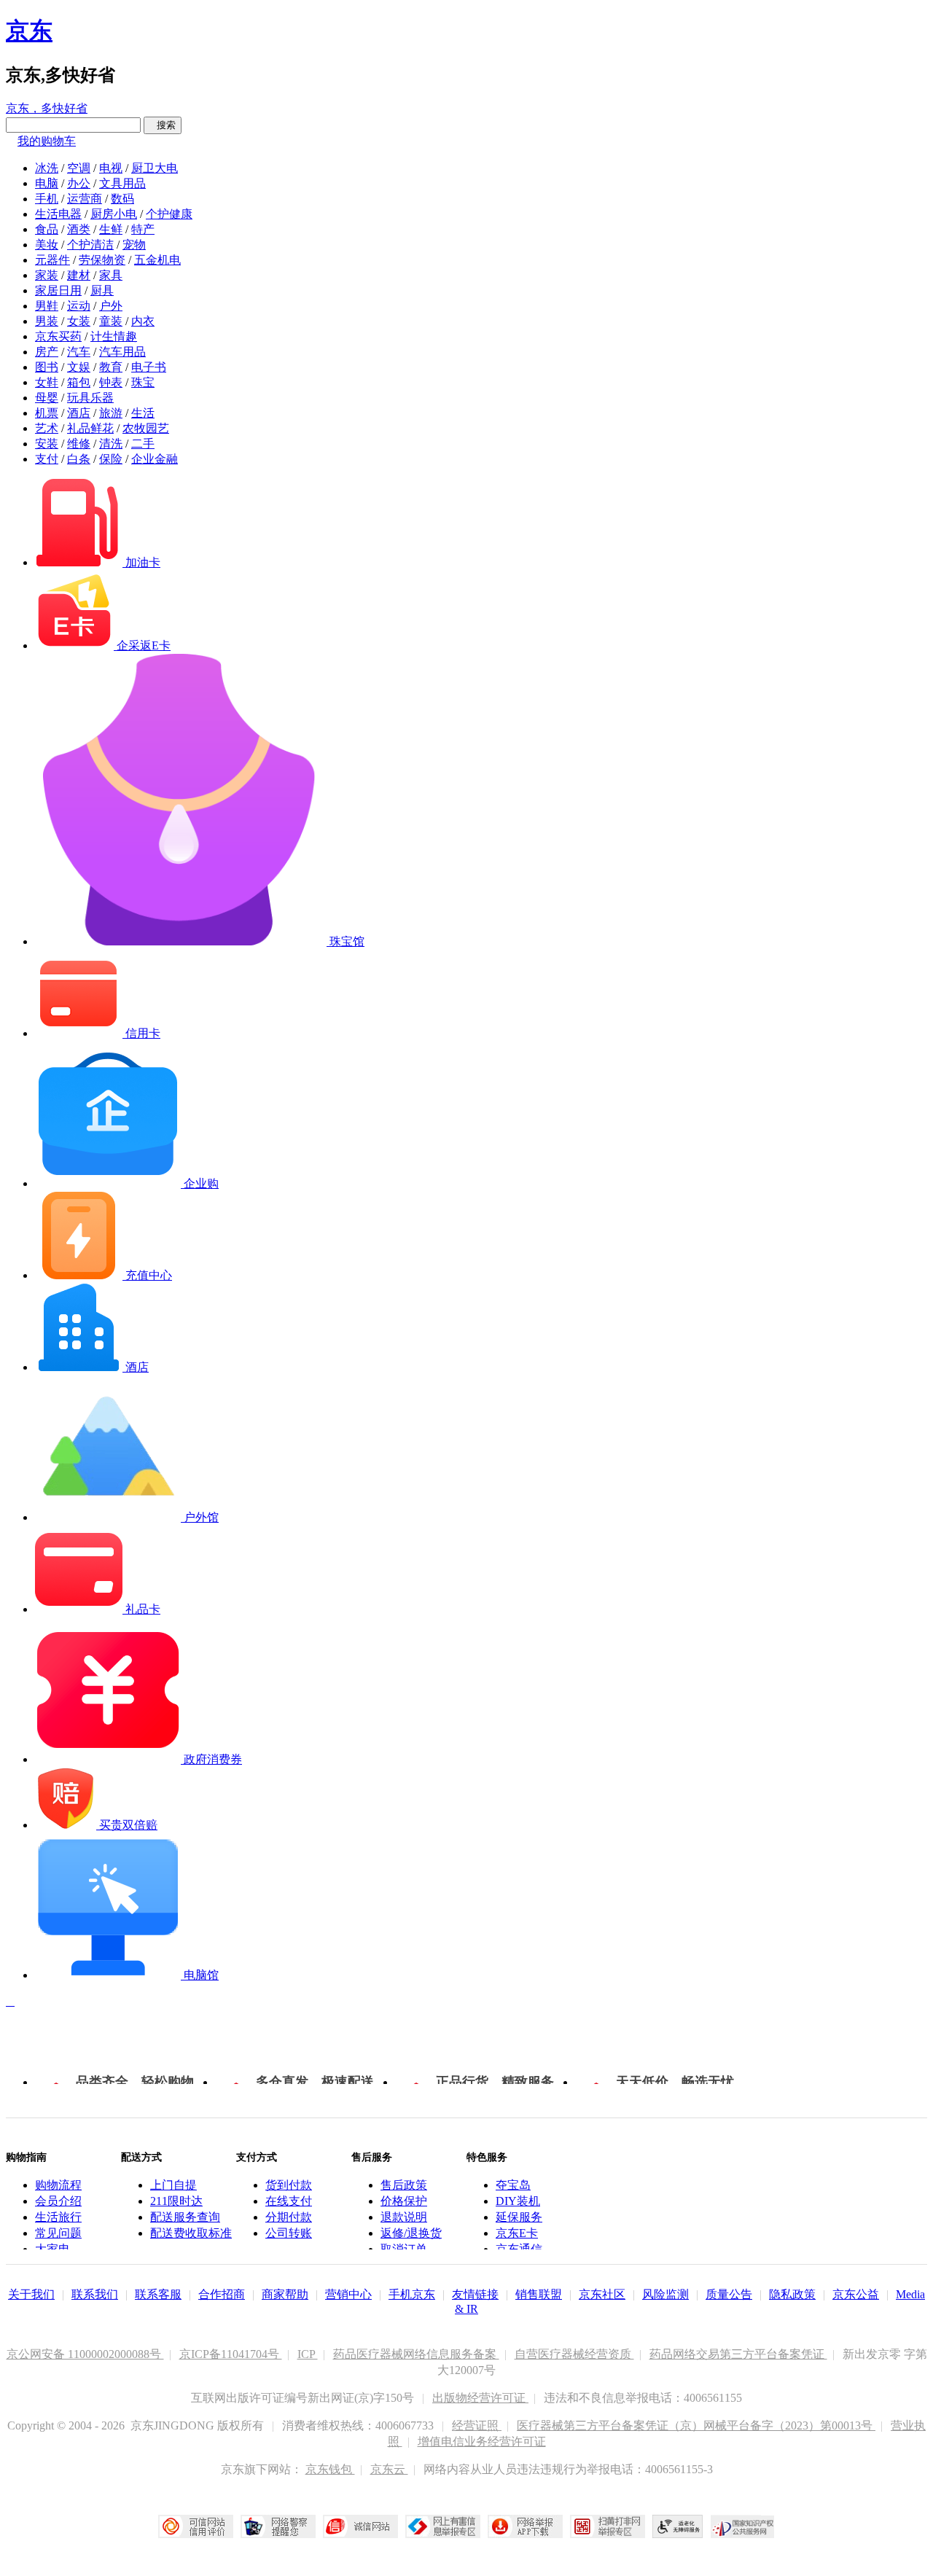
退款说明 (404, 2217)
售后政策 (404, 2185)
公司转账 (289, 2233)
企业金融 (155, 459)
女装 (79, 321)
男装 (47, 321)
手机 (47, 199)
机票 (47, 413)
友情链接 (475, 2294)
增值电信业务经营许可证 (482, 2442)
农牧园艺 (146, 428)
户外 (111, 306)
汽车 (79, 352)
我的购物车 (47, 141)
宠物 (134, 245)
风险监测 (665, 2294)
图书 (47, 367)
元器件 (52, 260)
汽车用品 (122, 352)
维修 (79, 444)
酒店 (79, 413)
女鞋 (47, 382)
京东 (29, 31)
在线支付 (289, 2201)
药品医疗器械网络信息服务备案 (416, 2354)
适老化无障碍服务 (678, 2526)
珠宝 (143, 382)
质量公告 (729, 2294)
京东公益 (856, 2294)
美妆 (47, 245)
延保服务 (519, 2217)
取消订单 (404, 2249)
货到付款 (289, 2185)
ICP (308, 2354)
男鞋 (47, 306)
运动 (79, 306)
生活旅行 (58, 2217)
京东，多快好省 (47, 108)
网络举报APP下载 (525, 2526)
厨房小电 (114, 214)
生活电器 (58, 214)
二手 (143, 444)
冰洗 (47, 168)
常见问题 (58, 2233)
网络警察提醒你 (278, 2526)
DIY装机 (518, 2201)
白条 (79, 459)
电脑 (47, 183)
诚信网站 (360, 2526)
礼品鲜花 (90, 428)
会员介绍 (58, 2201)
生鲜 (111, 229)
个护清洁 (90, 245)
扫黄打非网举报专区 (608, 2526)
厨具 (102, 290)
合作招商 (222, 2294)
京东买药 (58, 336)
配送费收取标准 (191, 2233)
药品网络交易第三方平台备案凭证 (738, 2354)
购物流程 (58, 2185)
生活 (143, 413)
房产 (47, 352)
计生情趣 (114, 336)
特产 (143, 229)
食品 (47, 229)
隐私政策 (792, 2294)
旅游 (111, 413)
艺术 (47, 428)
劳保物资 (102, 260)
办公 (79, 183)
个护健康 (169, 214)
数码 (122, 199)
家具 (111, 275)
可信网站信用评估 (196, 2526)
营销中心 (348, 2294)
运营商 (85, 199)
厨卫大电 (155, 168)
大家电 (52, 2249)
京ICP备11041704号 (231, 2354)
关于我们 (31, 2294)
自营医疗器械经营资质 (574, 2354)
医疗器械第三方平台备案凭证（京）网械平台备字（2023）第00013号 (696, 2425)
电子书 (149, 367)
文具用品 (122, 183)
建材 (79, 275)
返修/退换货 (411, 2233)
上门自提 (173, 2185)
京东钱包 (330, 2469)
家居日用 (58, 290)
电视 (111, 168)
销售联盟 (539, 2294)
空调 (79, 168)
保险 (111, 459)
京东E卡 (517, 2233)
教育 (111, 367)
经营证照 (477, 2425)
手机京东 (412, 2294)
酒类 (79, 229)
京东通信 (519, 2249)
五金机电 (157, 260)
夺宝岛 (513, 2185)
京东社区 (602, 2294)
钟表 (111, 382)
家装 (47, 275)
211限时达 (176, 2201)
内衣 (143, 321)
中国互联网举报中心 (443, 2526)
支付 (47, 459)
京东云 (389, 2469)
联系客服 (158, 2294)
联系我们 (95, 2294)
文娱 (79, 367)
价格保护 (404, 2201)
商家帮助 (285, 2294)
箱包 (79, 382)
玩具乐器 (90, 398)
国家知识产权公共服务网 (743, 2526)
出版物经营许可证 (480, 2398)
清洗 (111, 444)
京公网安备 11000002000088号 (85, 2354)
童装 (111, 321)
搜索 (163, 125)
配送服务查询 (185, 2217)
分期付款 (289, 2217)
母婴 (47, 398)
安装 (47, 444)
